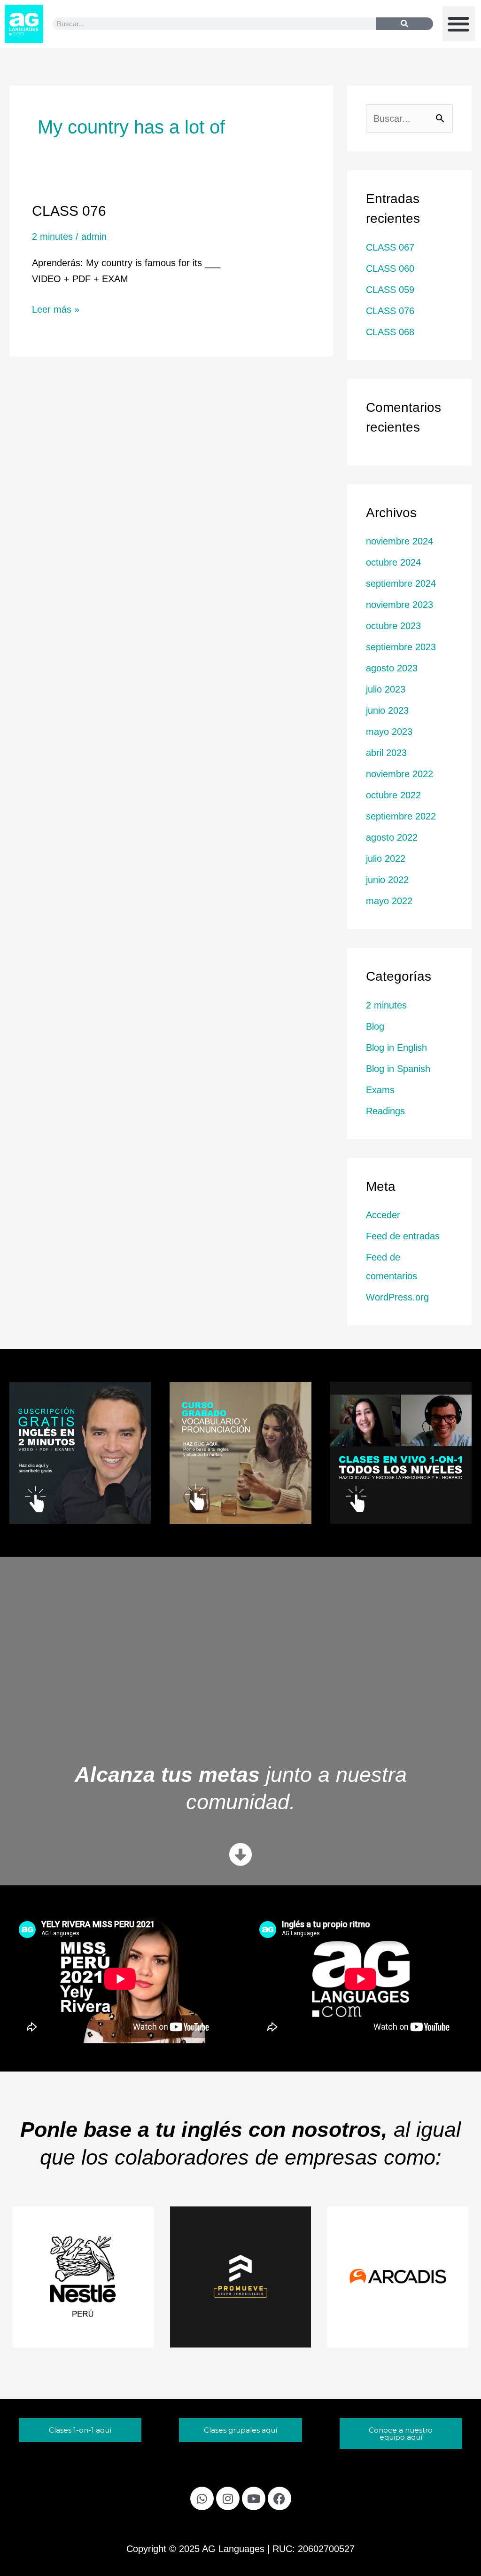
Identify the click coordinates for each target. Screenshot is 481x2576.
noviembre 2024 (400, 541)
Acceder (383, 1215)
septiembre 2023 (401, 647)
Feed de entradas (403, 1236)
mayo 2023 (389, 732)
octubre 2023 (393, 626)
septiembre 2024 (401, 583)
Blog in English (396, 1048)
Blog (375, 1026)
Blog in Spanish (398, 1069)
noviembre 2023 (400, 605)
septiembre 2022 (401, 816)
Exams (380, 1090)
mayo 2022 (389, 901)
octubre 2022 (393, 795)
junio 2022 (387, 880)
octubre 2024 (393, 562)
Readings (385, 1111)
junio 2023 (387, 710)
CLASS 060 (390, 268)
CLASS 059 (390, 290)
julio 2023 (386, 689)
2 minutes (52, 236)
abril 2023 (386, 753)
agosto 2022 (392, 837)
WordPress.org (397, 1297)
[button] (459, 24)
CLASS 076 (69, 211)
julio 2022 (386, 859)
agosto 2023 (392, 668)
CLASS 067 (390, 247)
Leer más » (56, 308)
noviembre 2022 (400, 774)
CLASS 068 (390, 332)
